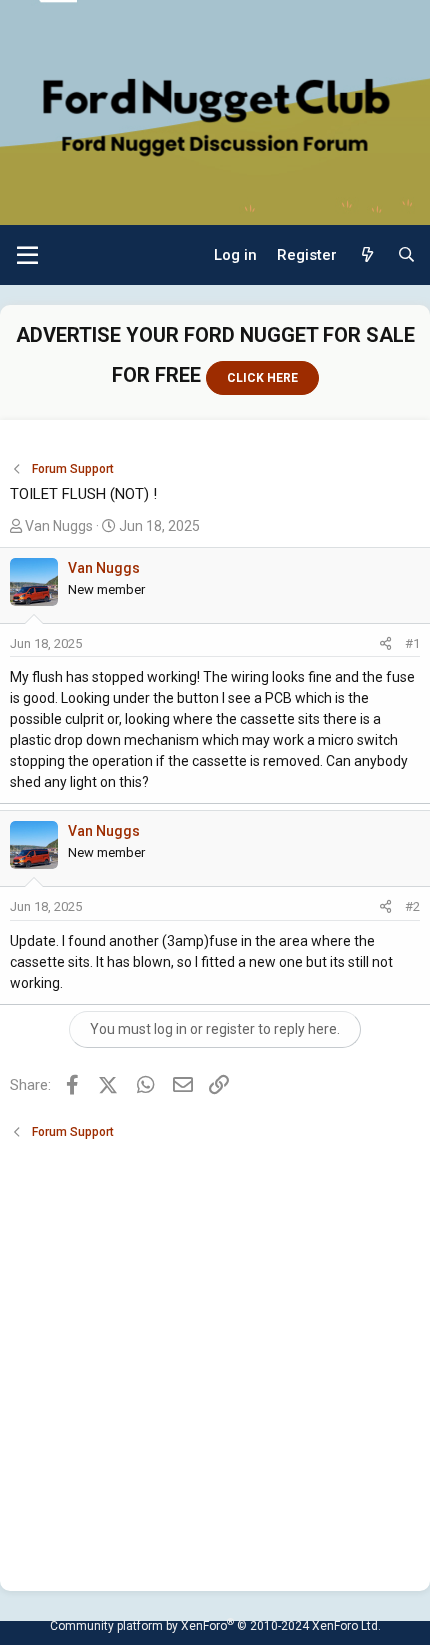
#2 (412, 906)
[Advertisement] (215, 1356)
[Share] (385, 644)
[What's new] (366, 255)
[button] (27, 255)
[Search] (406, 255)
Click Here (262, 378)
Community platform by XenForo (215, 1626)
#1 (412, 643)
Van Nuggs (59, 526)
